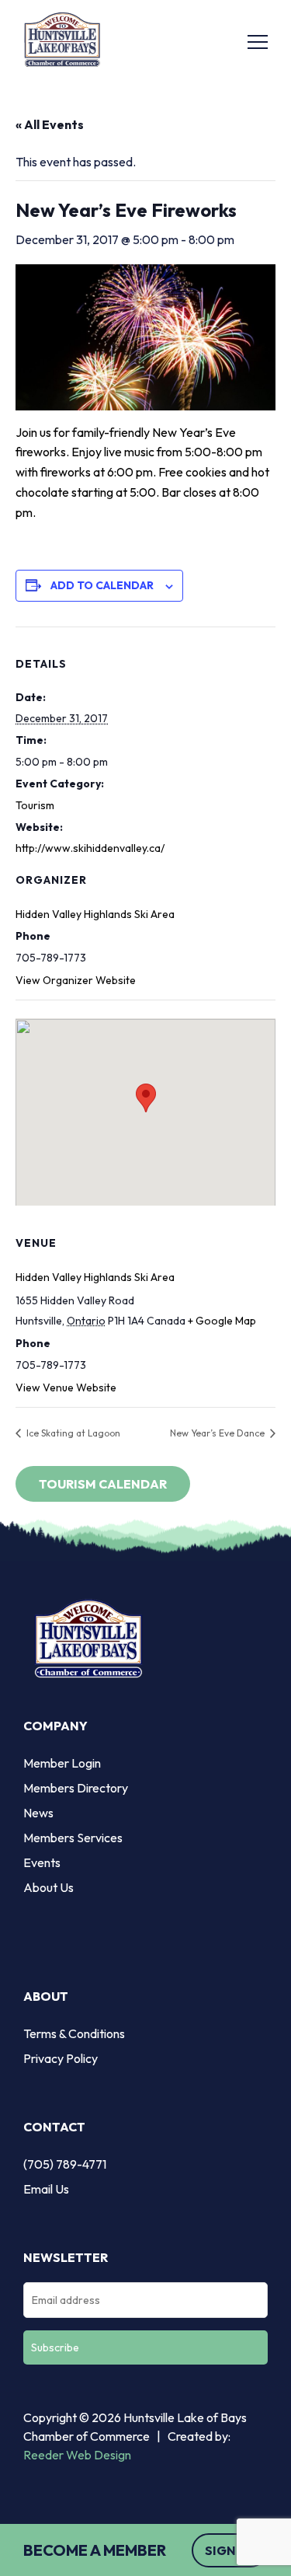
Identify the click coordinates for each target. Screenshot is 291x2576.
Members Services (73, 1838)
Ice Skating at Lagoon (72, 1433)
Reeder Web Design (77, 2455)
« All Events (50, 124)
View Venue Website (66, 1387)
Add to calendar (102, 585)
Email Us (46, 2189)
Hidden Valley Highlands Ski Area (95, 914)
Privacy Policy (61, 2058)
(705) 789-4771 (65, 2164)
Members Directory (76, 1788)
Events (42, 1862)
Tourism (35, 805)
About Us (48, 1887)
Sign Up (230, 2550)
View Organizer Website (76, 980)
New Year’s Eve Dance (218, 1433)
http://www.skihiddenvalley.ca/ (90, 848)
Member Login (62, 1763)
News (38, 1813)
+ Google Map (222, 1321)
